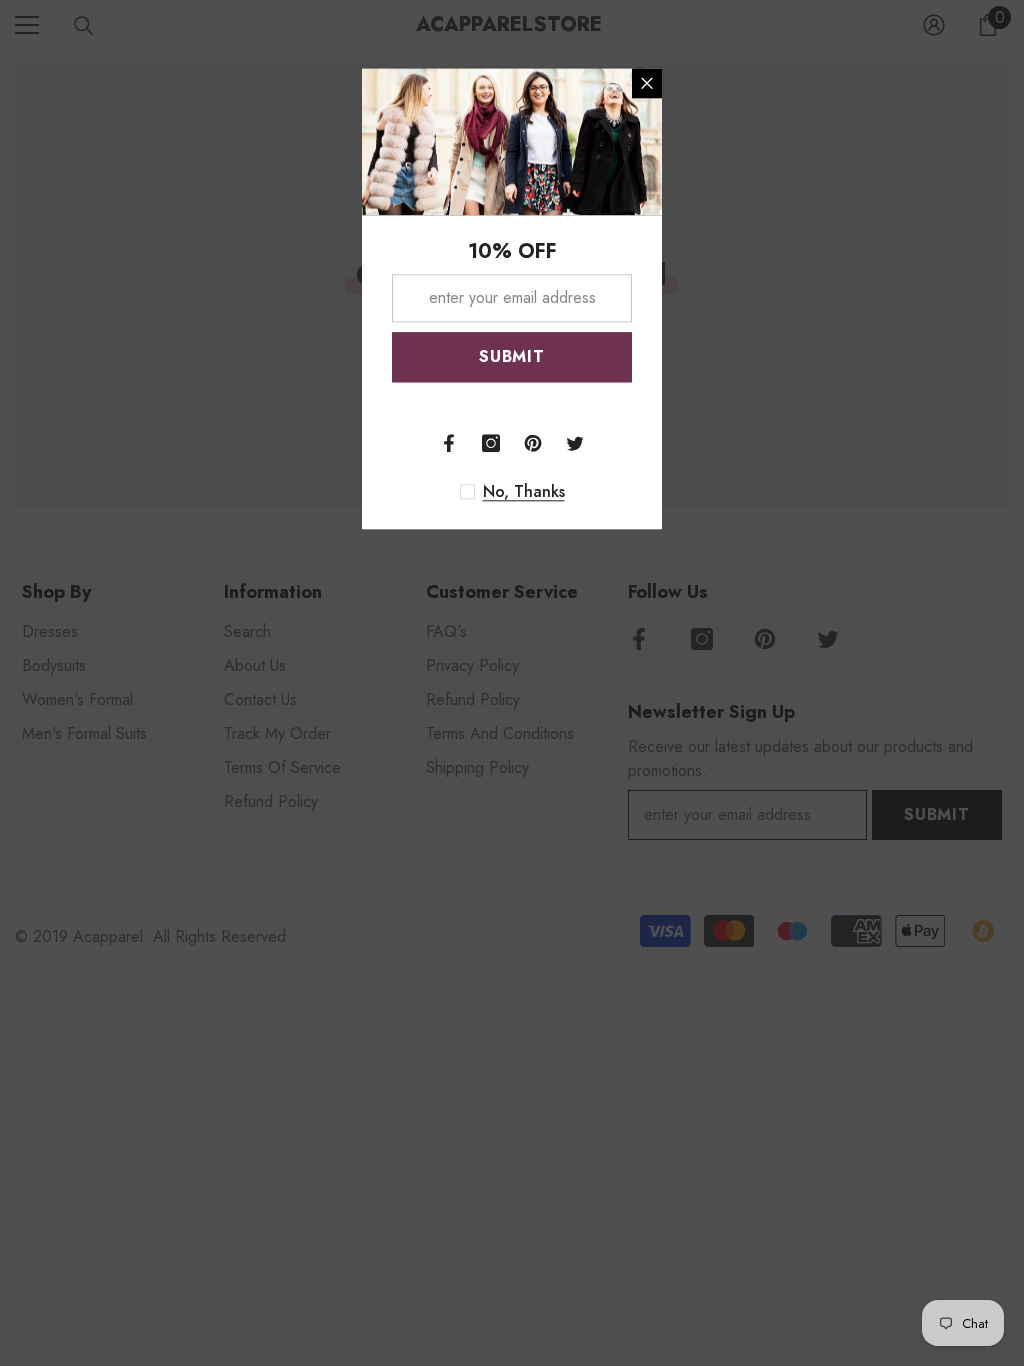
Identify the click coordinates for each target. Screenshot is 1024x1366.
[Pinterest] (533, 443)
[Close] (647, 83)
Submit (512, 356)
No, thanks (524, 492)
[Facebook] (449, 443)
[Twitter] (575, 443)
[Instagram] (491, 443)
